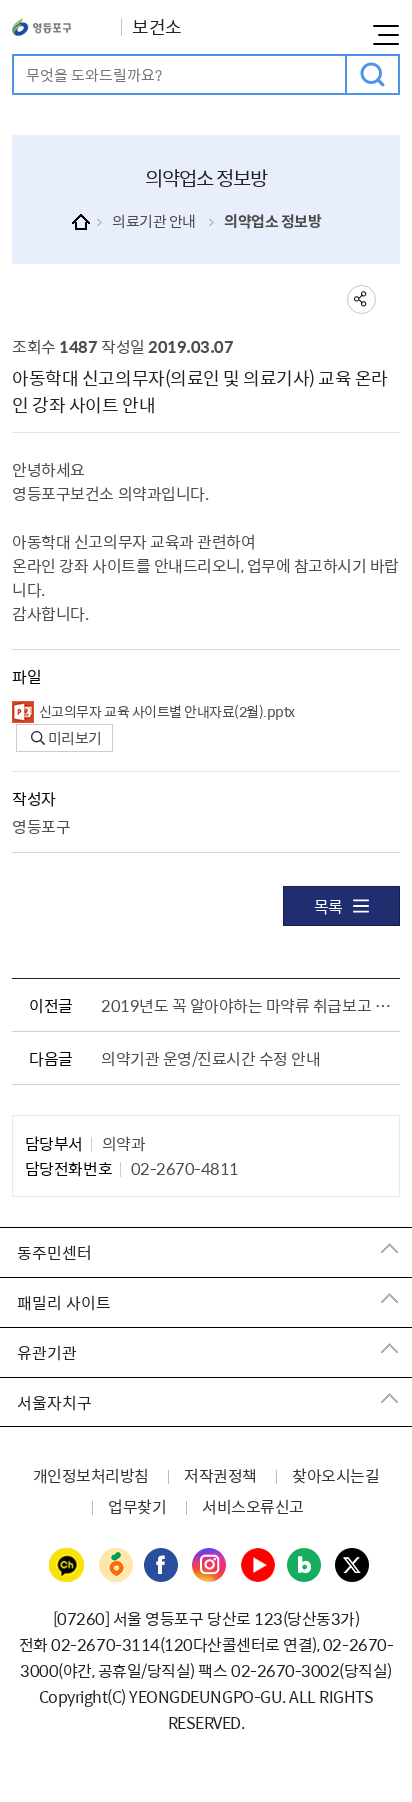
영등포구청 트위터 (353, 1566)
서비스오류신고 (253, 1506)
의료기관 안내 (154, 221)
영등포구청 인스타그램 (210, 1566)
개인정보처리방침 (91, 1475)
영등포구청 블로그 (305, 1566)
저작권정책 (220, 1475)
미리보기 (73, 738)
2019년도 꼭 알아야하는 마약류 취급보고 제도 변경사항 (246, 1005)
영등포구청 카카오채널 (67, 1566)
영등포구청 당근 (115, 1566)
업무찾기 (137, 1506)
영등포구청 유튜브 (258, 1566)
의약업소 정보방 (272, 221)
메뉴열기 (386, 35)
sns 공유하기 (361, 299)
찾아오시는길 (335, 1475)
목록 (328, 906)
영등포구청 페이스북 (162, 1566)
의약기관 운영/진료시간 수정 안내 (210, 1058)
